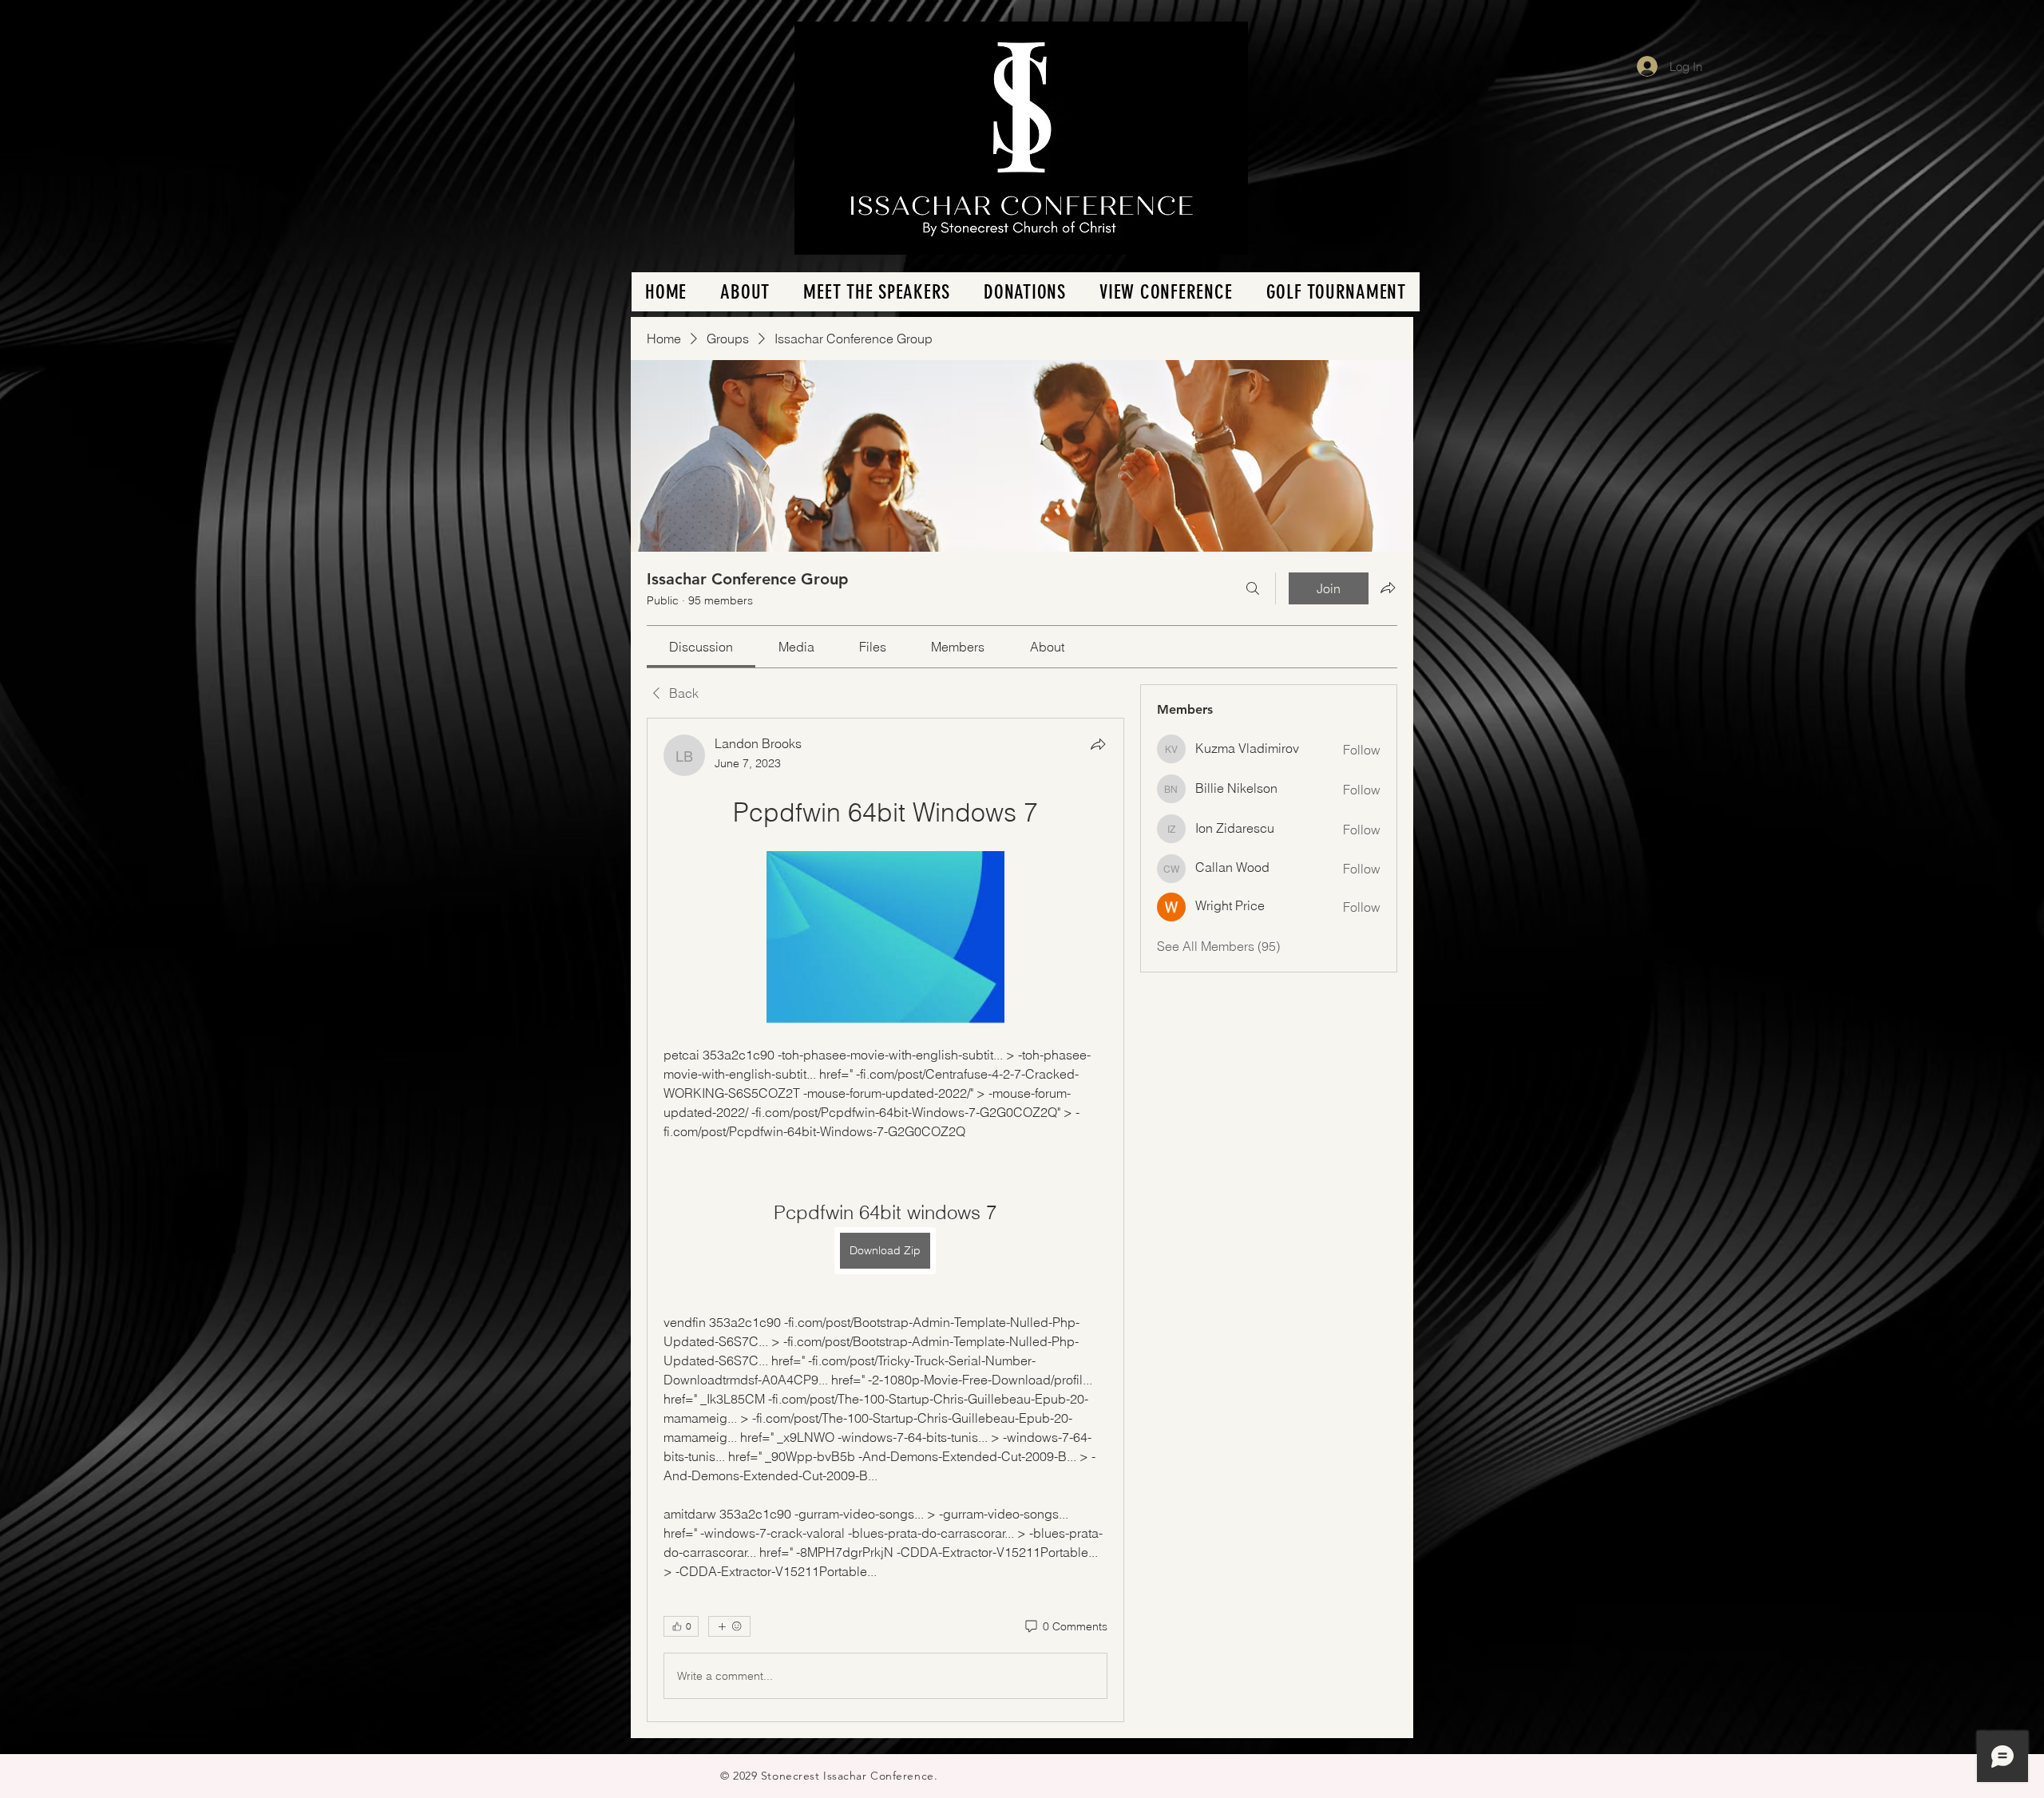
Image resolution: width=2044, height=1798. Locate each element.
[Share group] (1388, 588)
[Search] (1253, 588)
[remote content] (885, 939)
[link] (701, 647)
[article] (885, 1220)
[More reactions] (729, 1626)
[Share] (1098, 744)
